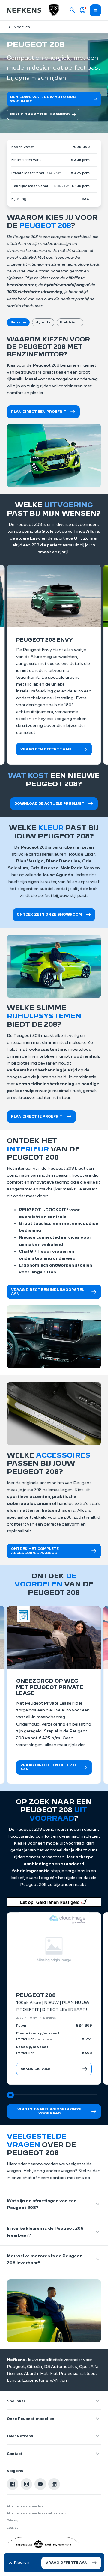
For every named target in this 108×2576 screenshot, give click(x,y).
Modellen (22, 27)
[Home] (24, 10)
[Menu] (95, 10)
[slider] (10, 2095)
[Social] (13, 2484)
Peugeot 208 (36, 1995)
